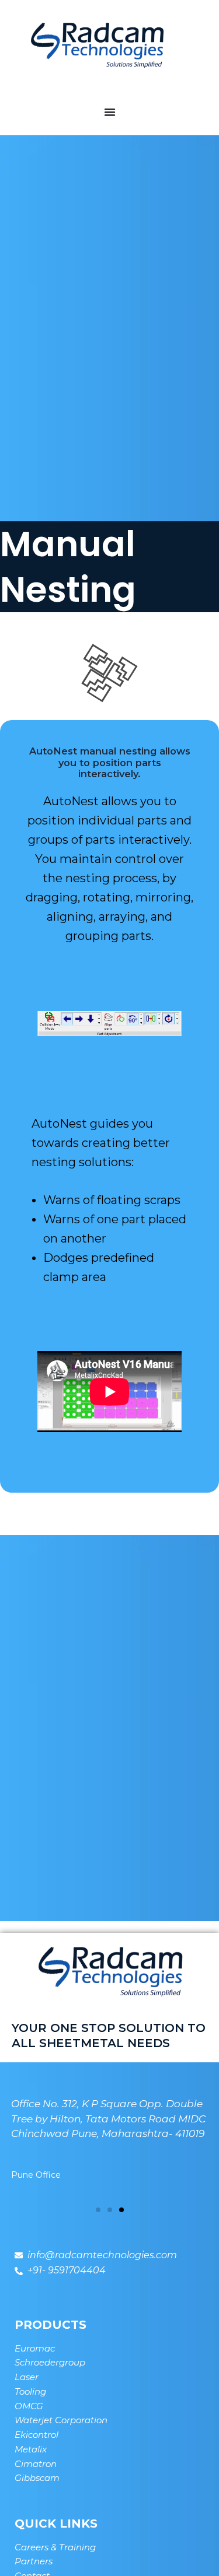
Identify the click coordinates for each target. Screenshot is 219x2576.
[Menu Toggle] (110, 112)
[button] (98, 2210)
